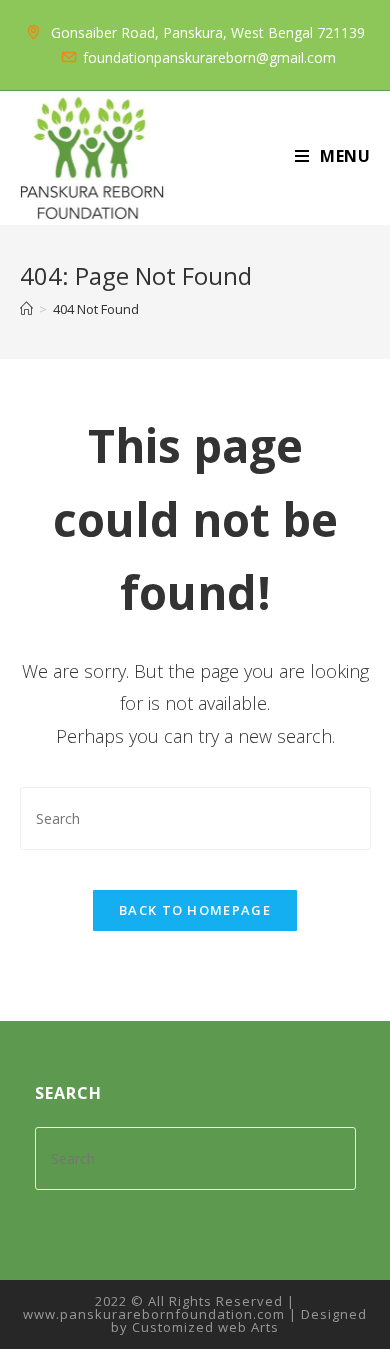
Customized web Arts (205, 1327)
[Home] (26, 309)
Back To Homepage (195, 910)
